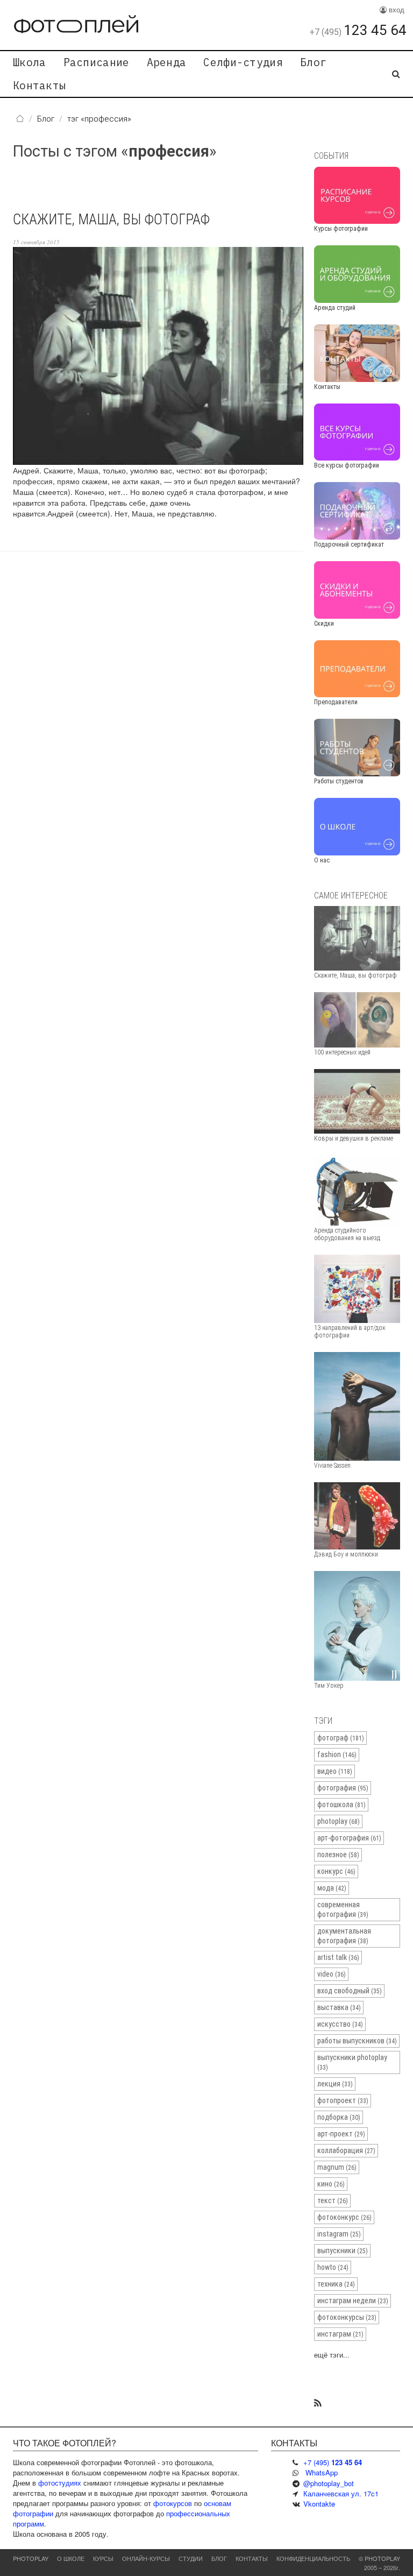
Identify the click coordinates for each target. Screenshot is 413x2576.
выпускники (343, 2251)
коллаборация (346, 2150)
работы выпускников (357, 2041)
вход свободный (350, 1991)
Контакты (39, 85)
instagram (339, 2234)
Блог (313, 62)
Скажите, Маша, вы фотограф (111, 220)
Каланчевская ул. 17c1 (341, 2493)
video (332, 1974)
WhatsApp (322, 2472)
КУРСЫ (103, 2558)
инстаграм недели (353, 2301)
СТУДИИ (191, 2558)
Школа (30, 62)
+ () (333, 2462)
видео (335, 1771)
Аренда (167, 62)
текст (333, 2200)
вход (396, 9)
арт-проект (341, 2134)
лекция (335, 2084)
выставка (339, 2007)
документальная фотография (344, 1936)
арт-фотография (349, 1838)
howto (333, 2267)
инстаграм (340, 2334)
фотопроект (343, 2100)
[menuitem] (30, 62)
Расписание (97, 62)
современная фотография (343, 1909)
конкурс (336, 1871)
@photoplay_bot (329, 2483)
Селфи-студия (243, 62)
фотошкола (341, 1804)
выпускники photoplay (352, 2062)
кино (331, 2184)
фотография (343, 1788)
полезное (338, 1855)
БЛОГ (219, 2558)
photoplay (339, 1821)
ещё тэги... (332, 2355)
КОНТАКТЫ (252, 2558)
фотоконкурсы (347, 2317)
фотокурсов (173, 2503)
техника (336, 2284)
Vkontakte (319, 2504)
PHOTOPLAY (31, 2558)
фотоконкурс (344, 2217)
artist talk (338, 1957)
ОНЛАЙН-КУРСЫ (146, 2558)
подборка (339, 2117)
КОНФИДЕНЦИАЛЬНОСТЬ (313, 2558)
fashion (337, 1754)
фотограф (341, 1738)
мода (332, 1888)
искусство (340, 2024)
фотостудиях (60, 2483)
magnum (337, 2167)
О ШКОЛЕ (71, 2558)
